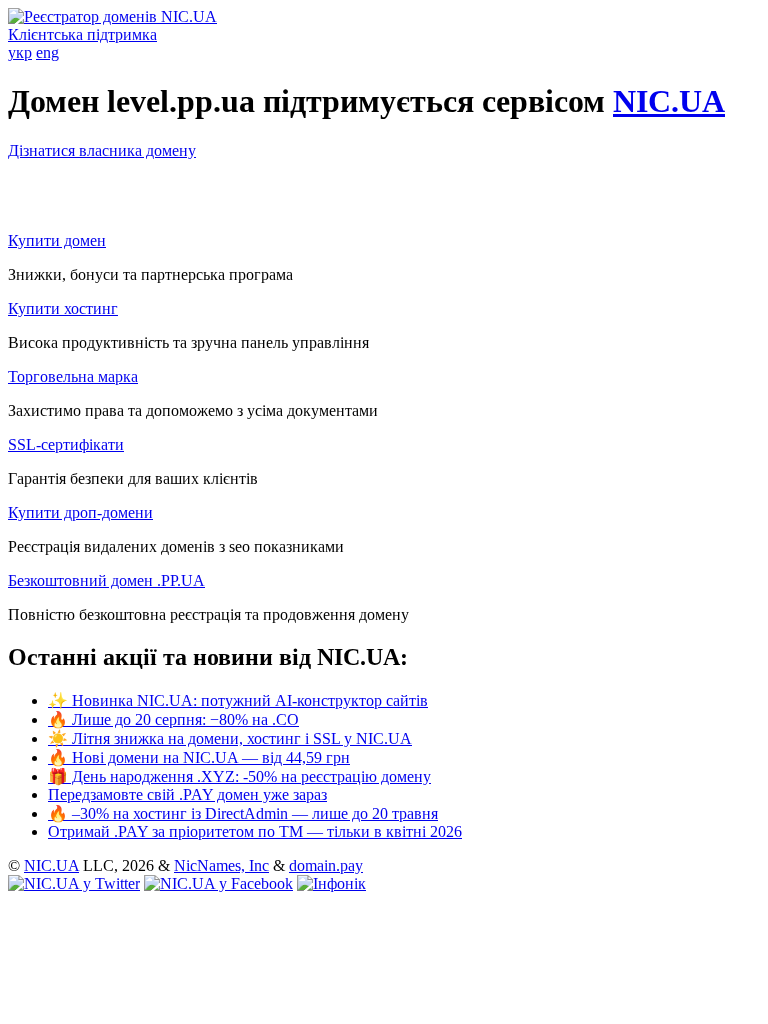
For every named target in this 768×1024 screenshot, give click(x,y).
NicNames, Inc (221, 865)
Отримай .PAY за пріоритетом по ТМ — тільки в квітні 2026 (255, 831)
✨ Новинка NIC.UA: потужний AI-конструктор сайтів (238, 700)
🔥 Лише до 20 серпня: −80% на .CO (173, 719)
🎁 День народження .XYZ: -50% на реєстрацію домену (239, 776)
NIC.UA (669, 101)
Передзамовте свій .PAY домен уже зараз (187, 794)
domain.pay (326, 865)
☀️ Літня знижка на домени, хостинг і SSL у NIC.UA (230, 738)
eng (47, 52)
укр (20, 52)
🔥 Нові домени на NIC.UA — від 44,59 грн (199, 757)
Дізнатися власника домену (102, 150)
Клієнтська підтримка (82, 34)
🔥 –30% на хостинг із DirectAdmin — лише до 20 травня (243, 813)
